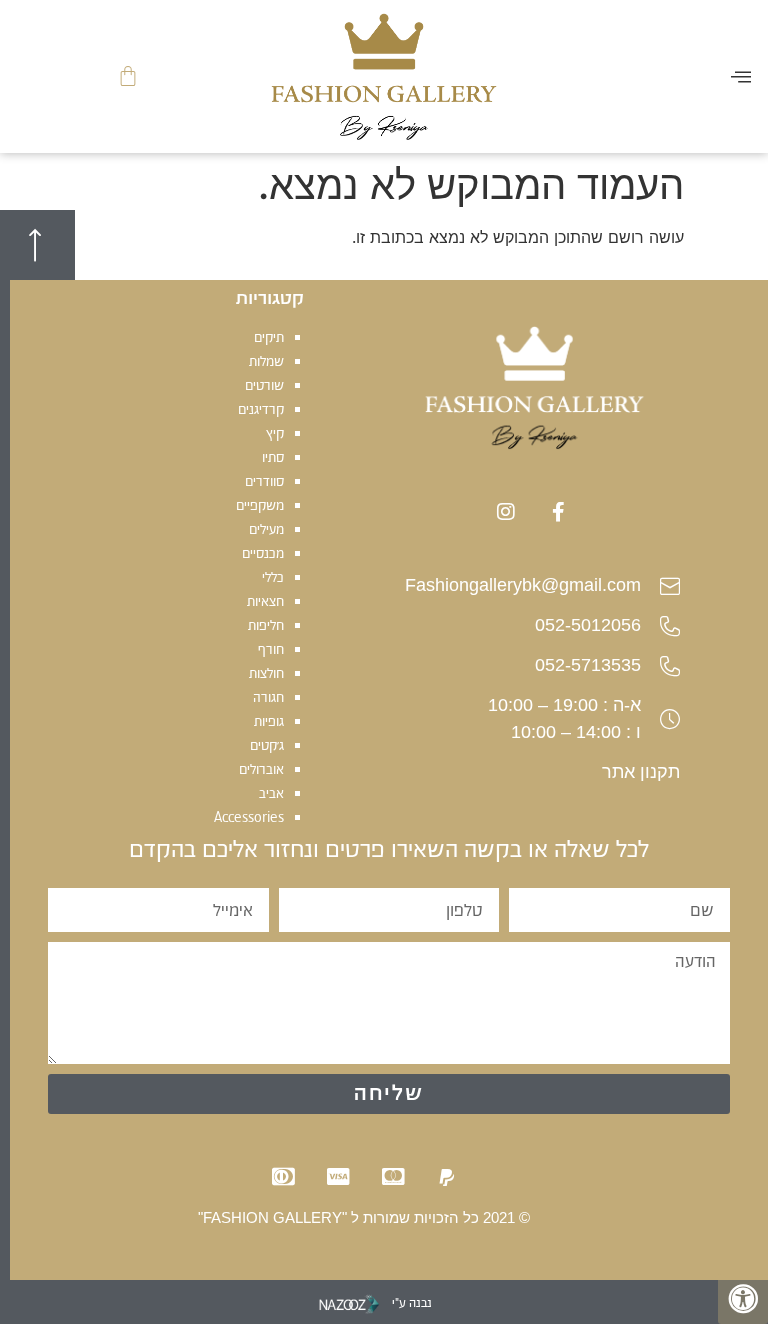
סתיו (273, 457)
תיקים (269, 337)
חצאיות (265, 601)
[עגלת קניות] (128, 76)
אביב (271, 793)
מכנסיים (263, 553)
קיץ (275, 433)
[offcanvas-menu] (741, 77)
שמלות (266, 361)
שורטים (264, 385)
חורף (271, 649)
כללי (273, 577)
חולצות (266, 673)
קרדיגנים (261, 409)
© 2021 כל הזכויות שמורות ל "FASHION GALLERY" (364, 1217)
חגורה (268, 697)
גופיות (269, 721)
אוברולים (261, 769)
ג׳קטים (267, 745)
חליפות (266, 625)
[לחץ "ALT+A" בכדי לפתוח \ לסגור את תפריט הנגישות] (743, 1299)
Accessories (249, 817)
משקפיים (260, 505)
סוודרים (264, 481)
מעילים (266, 529)
